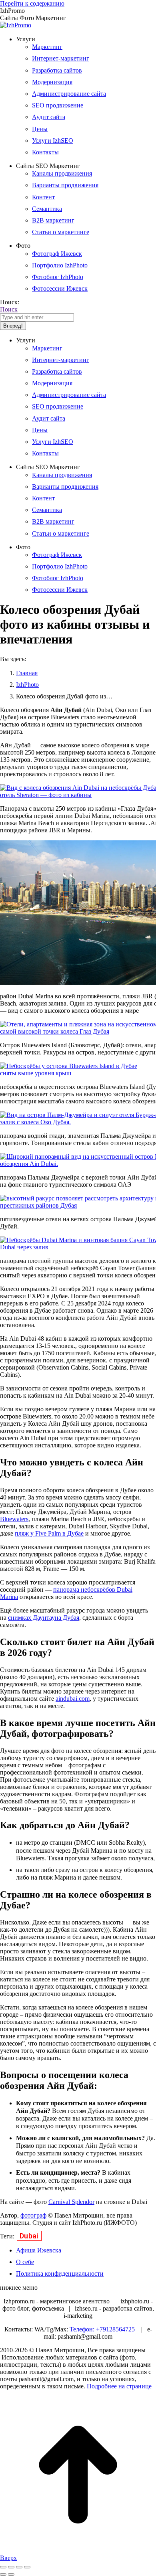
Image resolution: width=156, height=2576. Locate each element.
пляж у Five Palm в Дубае (49, 1533)
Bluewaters (14, 1519)
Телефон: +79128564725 (102, 2329)
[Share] (11, 2567)
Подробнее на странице (120, 2386)
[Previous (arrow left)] (3, 2574)
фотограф (33, 2215)
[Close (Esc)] (3, 2567)
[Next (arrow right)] (11, 2574)
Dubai (29, 2236)
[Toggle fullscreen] (19, 2567)
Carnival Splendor (71, 2202)
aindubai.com (73, 1699)
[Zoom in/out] (27, 2567)
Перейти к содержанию (32, 3)
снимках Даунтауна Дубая (44, 1618)
